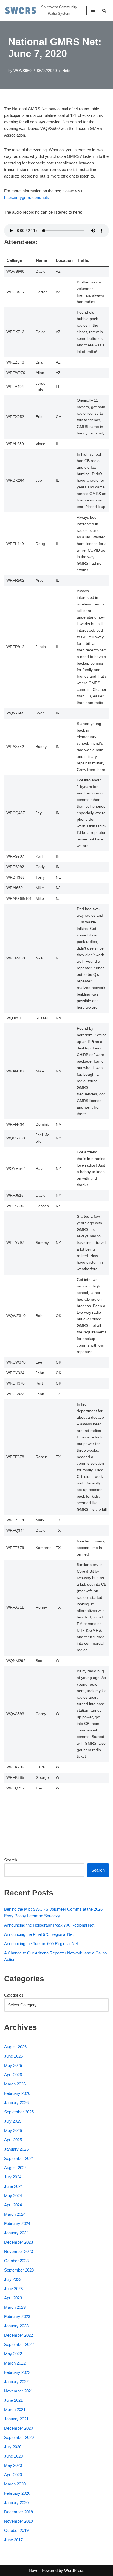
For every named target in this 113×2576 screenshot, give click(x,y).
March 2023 (15, 2307)
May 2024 (13, 2196)
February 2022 (17, 2372)
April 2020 (13, 2475)
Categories (14, 1995)
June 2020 (13, 2456)
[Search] (104, 11)
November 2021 (19, 2391)
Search (11, 1860)
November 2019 (19, 2521)
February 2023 (17, 2317)
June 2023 (13, 2289)
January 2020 (16, 2503)
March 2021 (15, 2410)
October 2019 (16, 2530)
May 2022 (13, 2354)
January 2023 (16, 2326)
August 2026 (15, 2047)
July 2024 (13, 2177)
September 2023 (19, 2270)
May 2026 (13, 2065)
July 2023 (13, 2279)
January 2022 (16, 2382)
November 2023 (19, 2251)
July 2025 (13, 2121)
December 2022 (19, 2335)
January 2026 (16, 2103)
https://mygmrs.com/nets (27, 197)
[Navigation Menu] (93, 10)
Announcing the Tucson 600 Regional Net (41, 1944)
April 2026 (13, 2075)
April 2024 (13, 2205)
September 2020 (19, 2437)
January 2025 (16, 2149)
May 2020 (13, 2465)
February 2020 (17, 2493)
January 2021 (16, 2419)
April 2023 (13, 2298)
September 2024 (19, 2158)
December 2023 (19, 2242)
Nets (66, 71)
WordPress (74, 2570)
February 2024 (17, 2223)
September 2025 (19, 2112)
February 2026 (17, 2093)
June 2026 (13, 2056)
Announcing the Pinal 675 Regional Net (39, 1934)
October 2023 (16, 2261)
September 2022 (19, 2344)
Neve (34, 2570)
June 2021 (13, 2400)
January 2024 (16, 2233)
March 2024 (15, 2214)
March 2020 (15, 2484)
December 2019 (19, 2512)
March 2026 (15, 2084)
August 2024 (15, 2168)
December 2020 (19, 2428)
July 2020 (13, 2447)
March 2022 (15, 2363)
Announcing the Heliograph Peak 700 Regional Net (49, 1925)
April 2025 (13, 2140)
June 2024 (13, 2186)
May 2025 (13, 2130)
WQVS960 (22, 71)
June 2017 (13, 2540)
